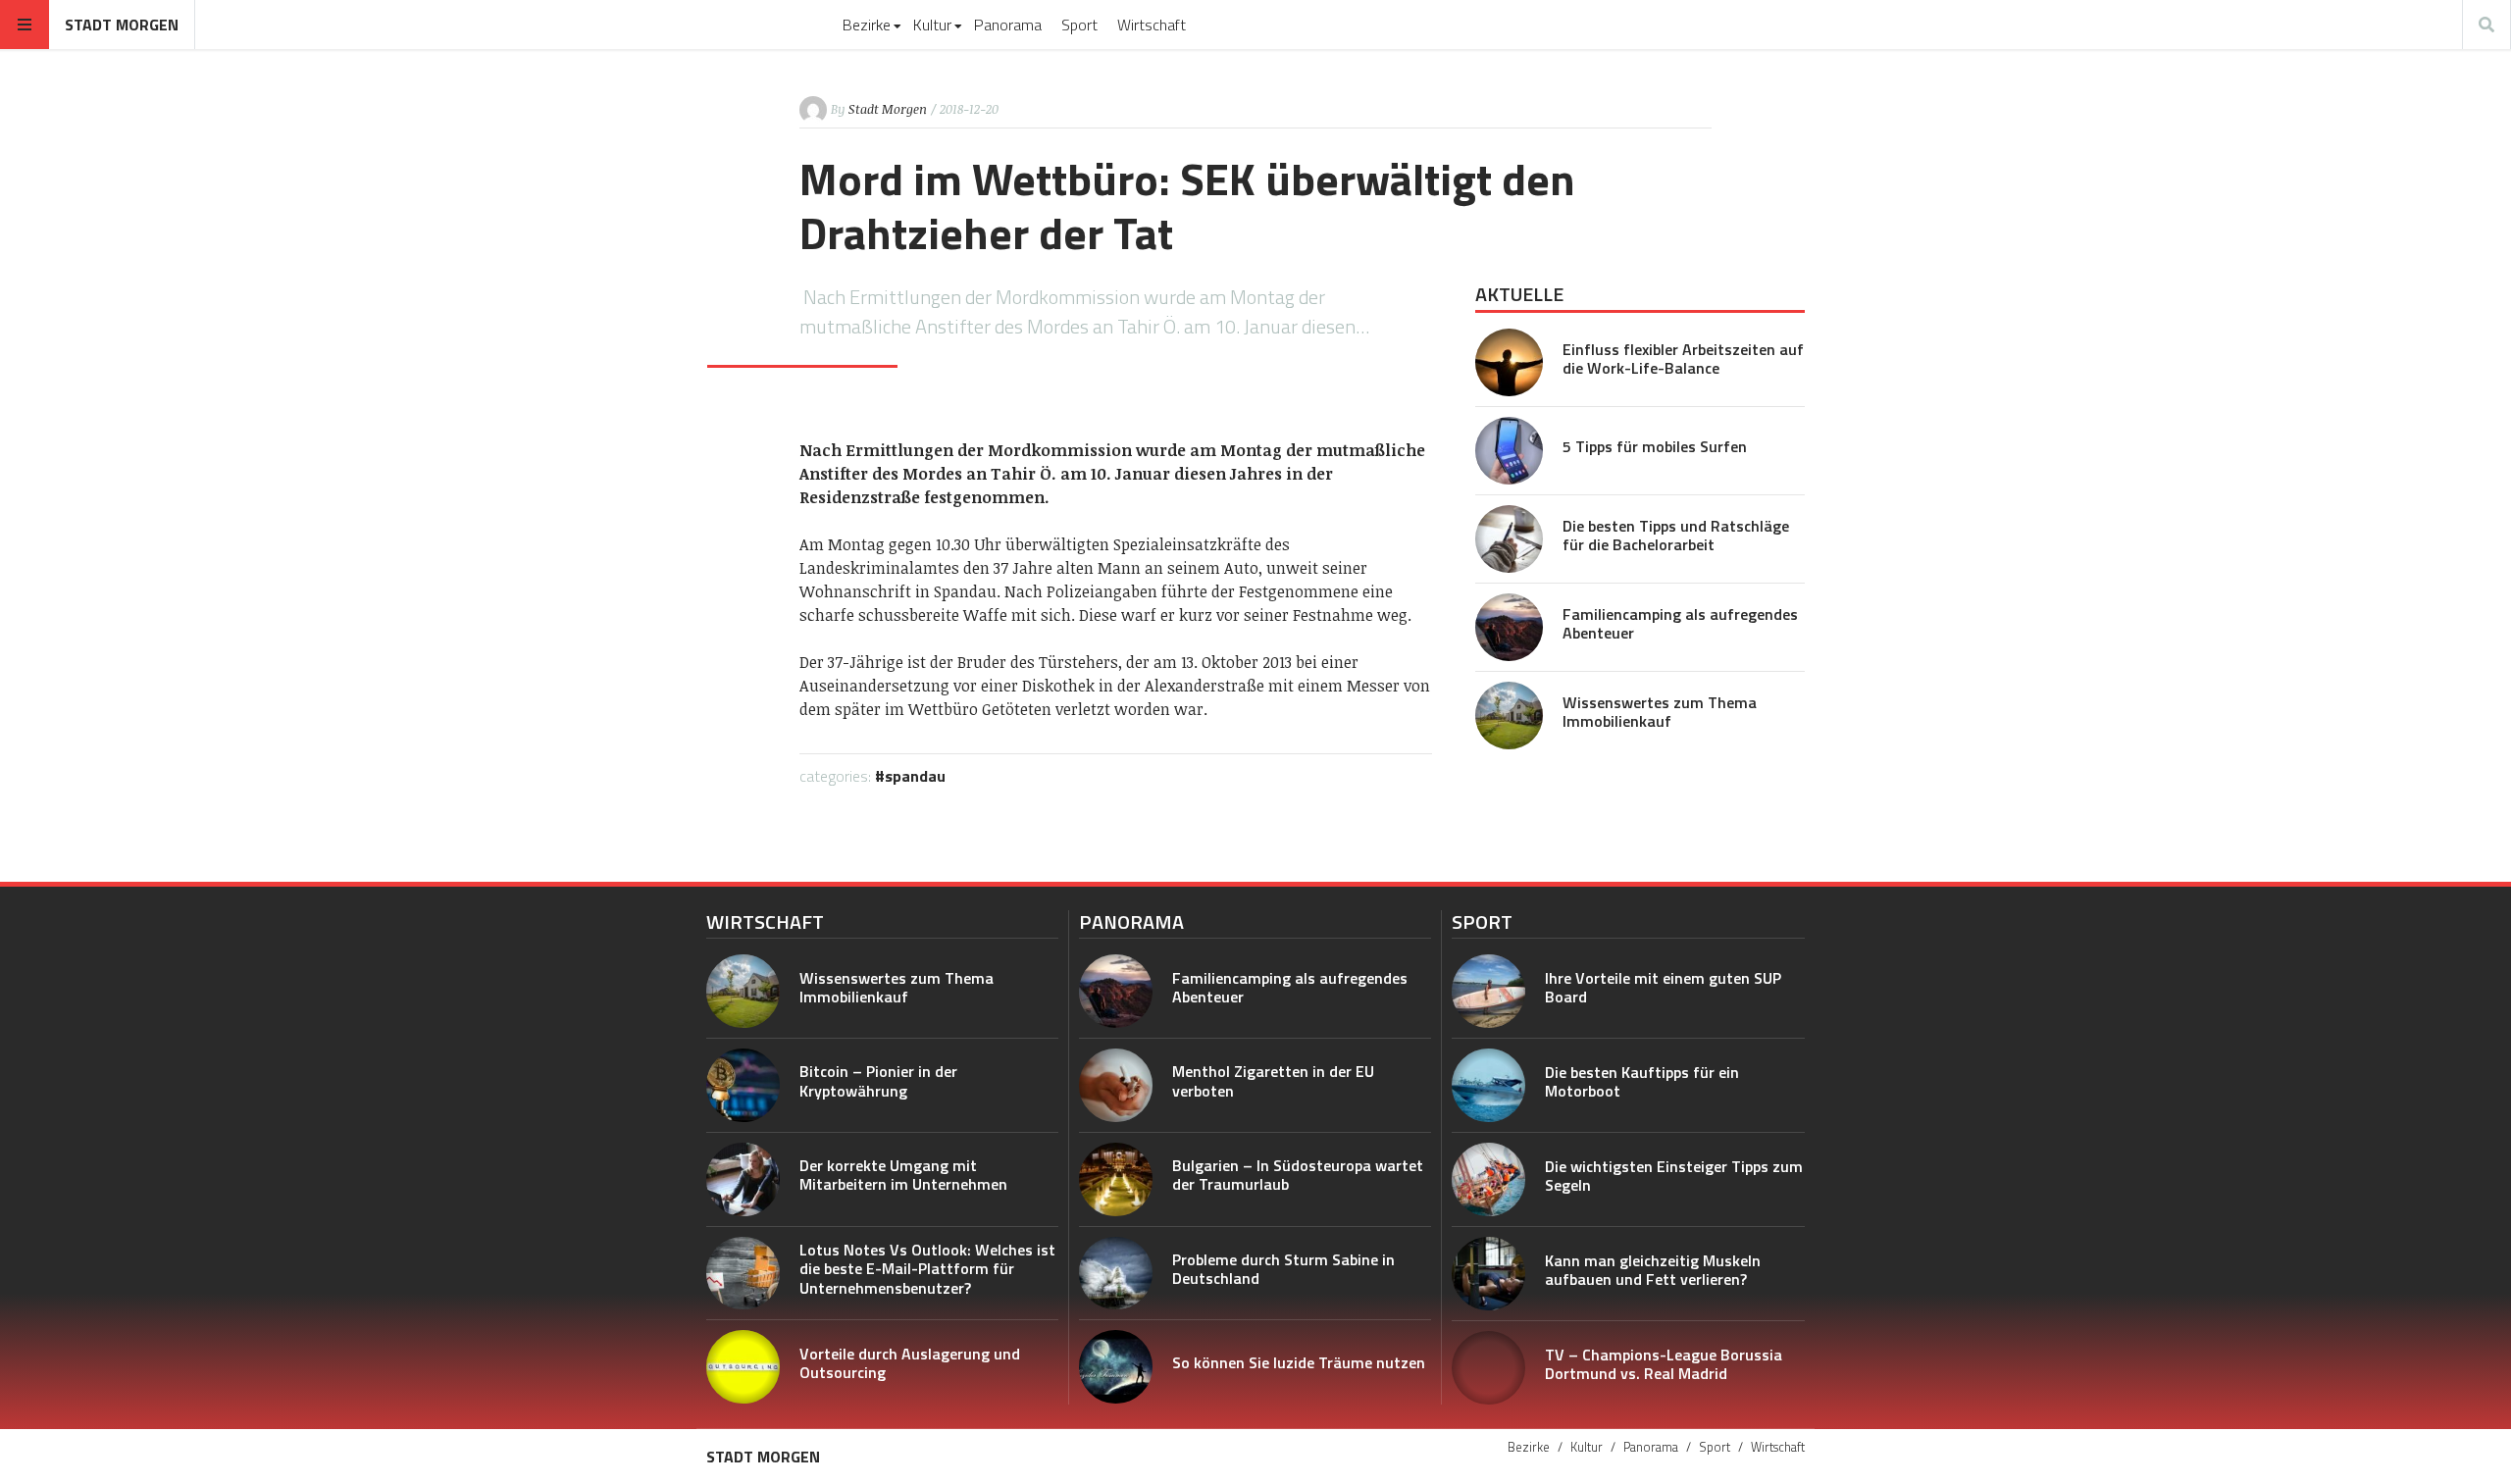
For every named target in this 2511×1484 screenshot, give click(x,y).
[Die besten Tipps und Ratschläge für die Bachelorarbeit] (1509, 539)
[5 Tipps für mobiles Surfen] (1509, 451)
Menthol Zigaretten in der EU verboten (1273, 1080)
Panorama (1008, 25)
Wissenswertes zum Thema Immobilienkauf (1660, 712)
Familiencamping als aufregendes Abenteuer (1680, 623)
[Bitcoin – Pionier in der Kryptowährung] (743, 1085)
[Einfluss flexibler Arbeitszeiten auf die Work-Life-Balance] (1509, 362)
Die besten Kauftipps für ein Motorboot (1642, 1081)
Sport (1079, 25)
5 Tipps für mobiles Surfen (1655, 446)
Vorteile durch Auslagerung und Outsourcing (910, 1363)
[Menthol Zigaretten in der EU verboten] (1116, 1085)
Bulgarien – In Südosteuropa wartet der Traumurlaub (1298, 1175)
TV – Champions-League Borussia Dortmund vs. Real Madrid (1664, 1364)
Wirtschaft (1152, 25)
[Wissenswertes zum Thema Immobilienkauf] (1509, 716)
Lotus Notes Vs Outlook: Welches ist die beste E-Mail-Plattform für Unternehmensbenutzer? (927, 1268)
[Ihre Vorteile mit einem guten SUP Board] (1488, 991)
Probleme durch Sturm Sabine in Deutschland (1283, 1269)
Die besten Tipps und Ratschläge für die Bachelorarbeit (1676, 535)
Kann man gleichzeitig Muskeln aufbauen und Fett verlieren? (1653, 1270)
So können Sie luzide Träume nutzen (1299, 1362)
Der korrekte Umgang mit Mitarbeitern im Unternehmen (903, 1175)
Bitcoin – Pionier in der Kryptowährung (878, 1080)
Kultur (932, 25)
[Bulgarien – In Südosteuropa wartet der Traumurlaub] (1116, 1179)
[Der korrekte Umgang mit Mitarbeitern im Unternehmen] (743, 1179)
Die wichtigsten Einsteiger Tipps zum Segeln (1674, 1176)
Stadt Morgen (122, 25)
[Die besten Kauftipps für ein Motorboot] (1488, 1085)
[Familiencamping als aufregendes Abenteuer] (1509, 627)
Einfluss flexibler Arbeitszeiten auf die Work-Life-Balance (1683, 358)
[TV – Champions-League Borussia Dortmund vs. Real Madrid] (1488, 1368)
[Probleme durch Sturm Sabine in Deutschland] (1116, 1274)
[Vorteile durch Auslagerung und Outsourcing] (743, 1367)
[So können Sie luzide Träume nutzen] (1116, 1367)
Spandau (915, 776)
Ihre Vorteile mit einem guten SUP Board (1663, 987)
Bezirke (867, 25)
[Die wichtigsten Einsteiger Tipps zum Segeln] (1488, 1179)
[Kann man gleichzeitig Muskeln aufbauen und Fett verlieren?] (1488, 1274)
